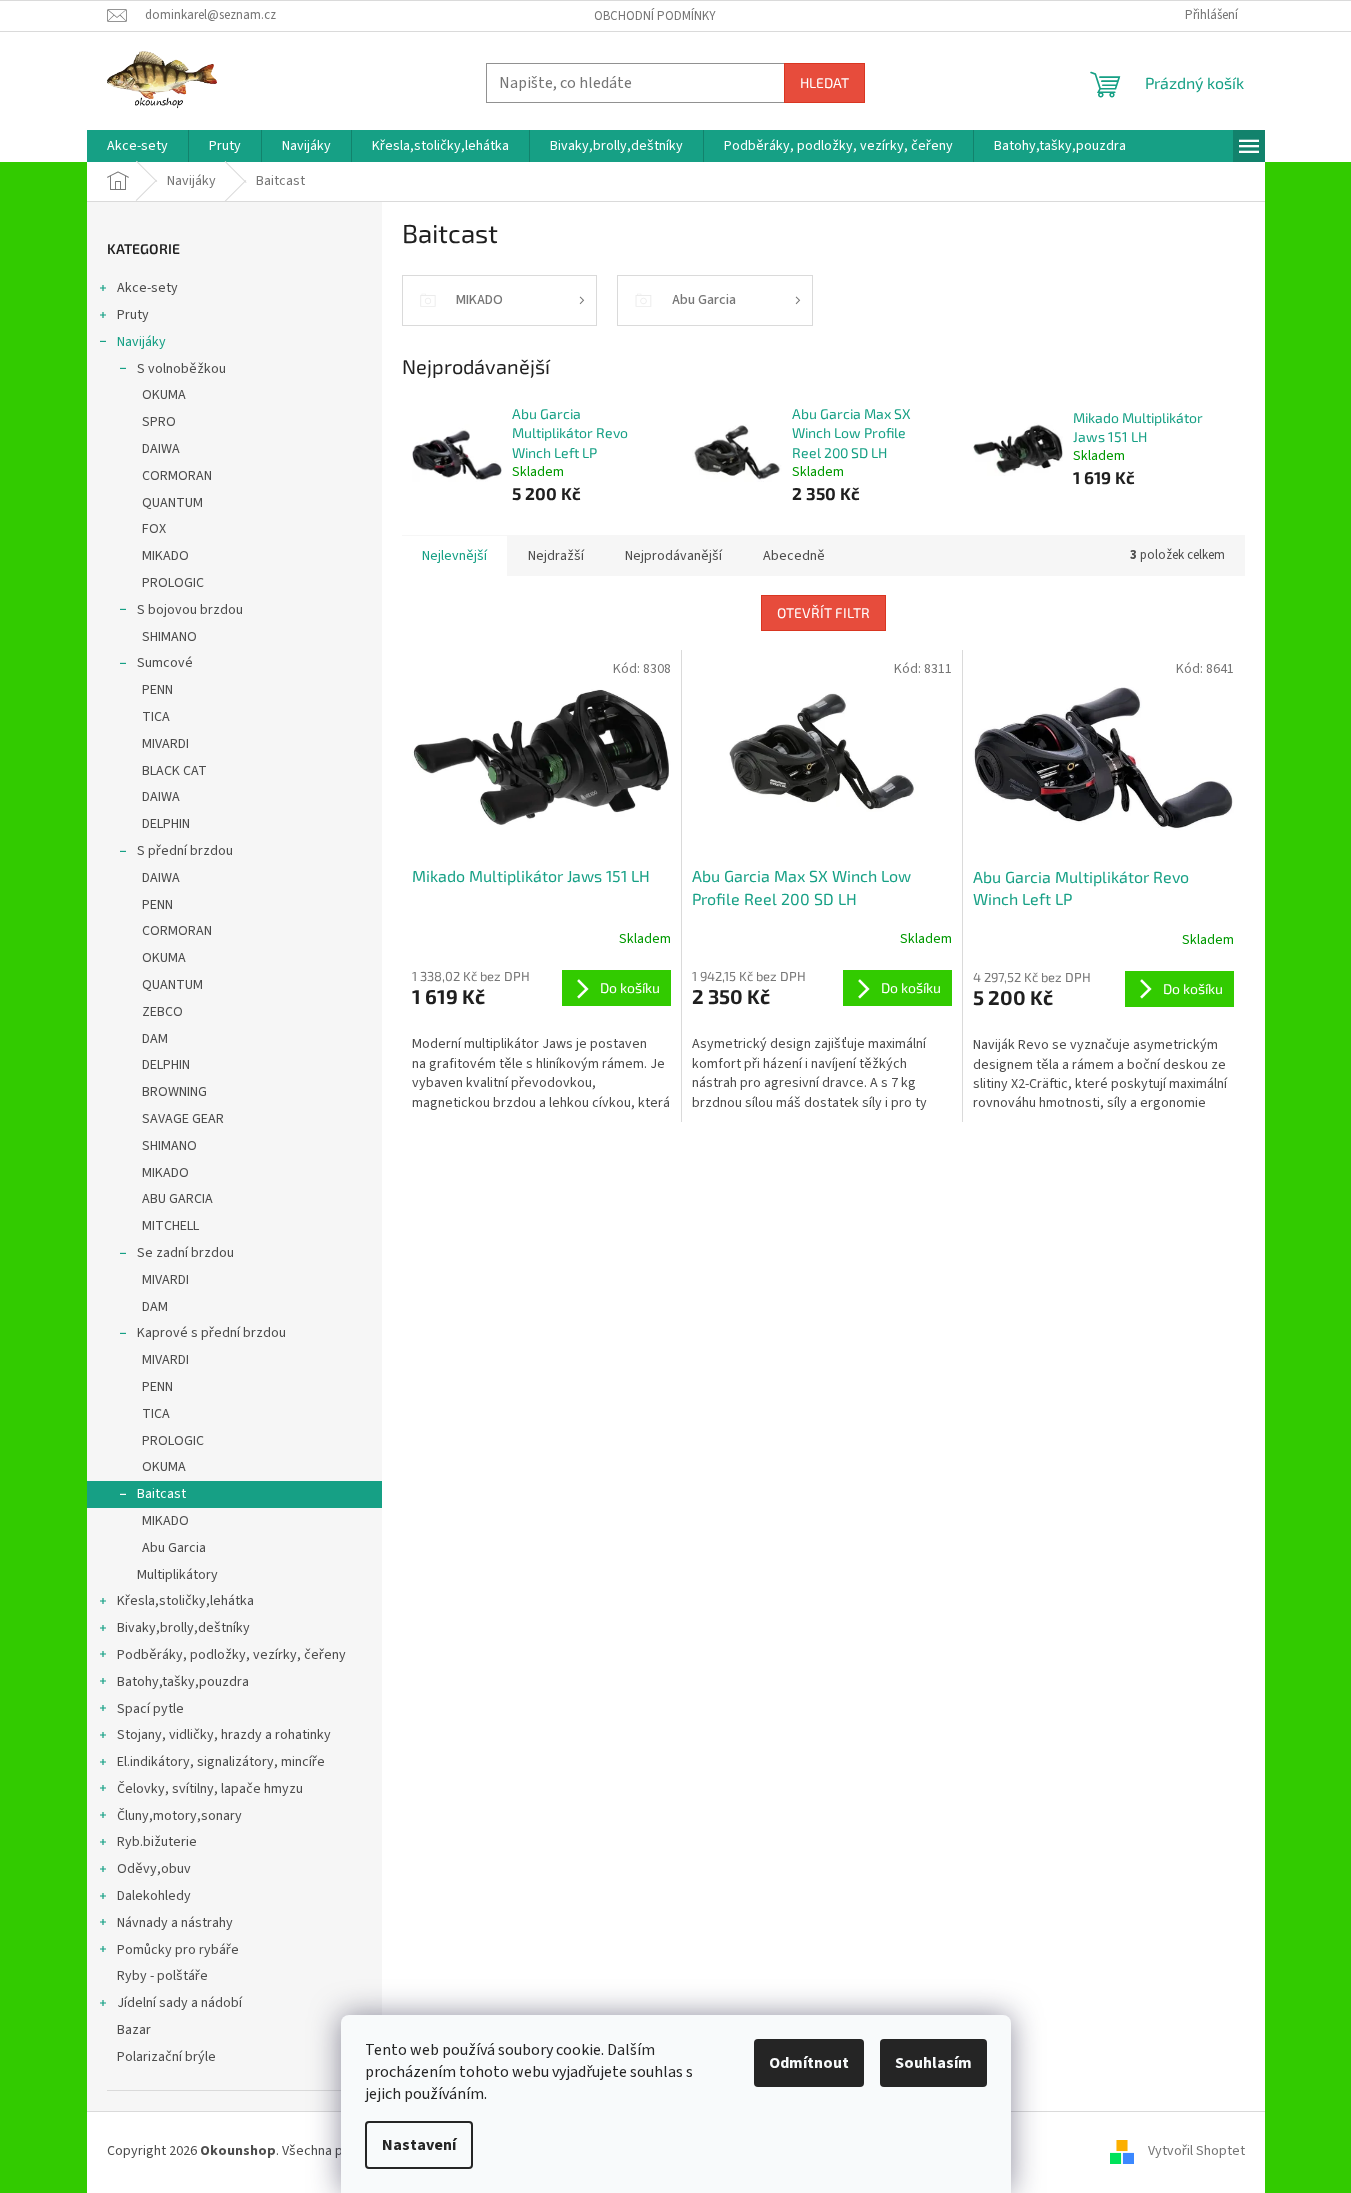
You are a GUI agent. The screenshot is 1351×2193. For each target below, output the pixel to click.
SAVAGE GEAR (183, 1119)
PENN (157, 690)
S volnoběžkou (181, 369)
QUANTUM (172, 503)
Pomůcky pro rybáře (178, 1950)
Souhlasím (933, 2063)
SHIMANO (169, 637)
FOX (154, 529)
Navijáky (141, 342)
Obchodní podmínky (655, 16)
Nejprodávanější (673, 556)
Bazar (134, 2030)
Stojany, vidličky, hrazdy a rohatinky (224, 1735)
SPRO (159, 422)
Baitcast (161, 1494)
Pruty (133, 315)
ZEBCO (162, 1012)
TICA (156, 717)
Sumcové (165, 663)
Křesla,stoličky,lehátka (185, 1601)
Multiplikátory (177, 1575)
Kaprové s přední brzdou (211, 1333)
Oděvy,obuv (154, 1869)
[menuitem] (137, 146)
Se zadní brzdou (185, 1253)
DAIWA (161, 449)
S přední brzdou (185, 851)
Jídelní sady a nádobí (179, 2003)
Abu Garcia (174, 1548)
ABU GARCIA (177, 1199)
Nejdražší (556, 556)
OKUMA (164, 395)
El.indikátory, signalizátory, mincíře (221, 1762)
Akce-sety (147, 288)
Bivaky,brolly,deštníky (183, 1628)
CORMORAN (177, 476)
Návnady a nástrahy (175, 1923)
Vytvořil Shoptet (1196, 2152)
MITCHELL (170, 1226)
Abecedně (794, 556)
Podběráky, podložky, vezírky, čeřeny (231, 1655)
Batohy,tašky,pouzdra (183, 1682)
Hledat (824, 82)
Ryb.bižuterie (157, 1842)
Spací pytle (150, 1709)
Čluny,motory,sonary (179, 1816)
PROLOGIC (173, 583)
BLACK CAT (174, 771)
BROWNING (174, 1092)
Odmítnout (809, 2063)
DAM (155, 1039)
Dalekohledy (154, 1896)
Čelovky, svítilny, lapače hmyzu (210, 1789)
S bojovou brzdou (190, 610)
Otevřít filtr (823, 612)
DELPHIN (166, 824)
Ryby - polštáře (162, 1976)
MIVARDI (165, 744)
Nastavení (419, 2145)
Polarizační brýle (166, 2057)
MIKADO (165, 556)
